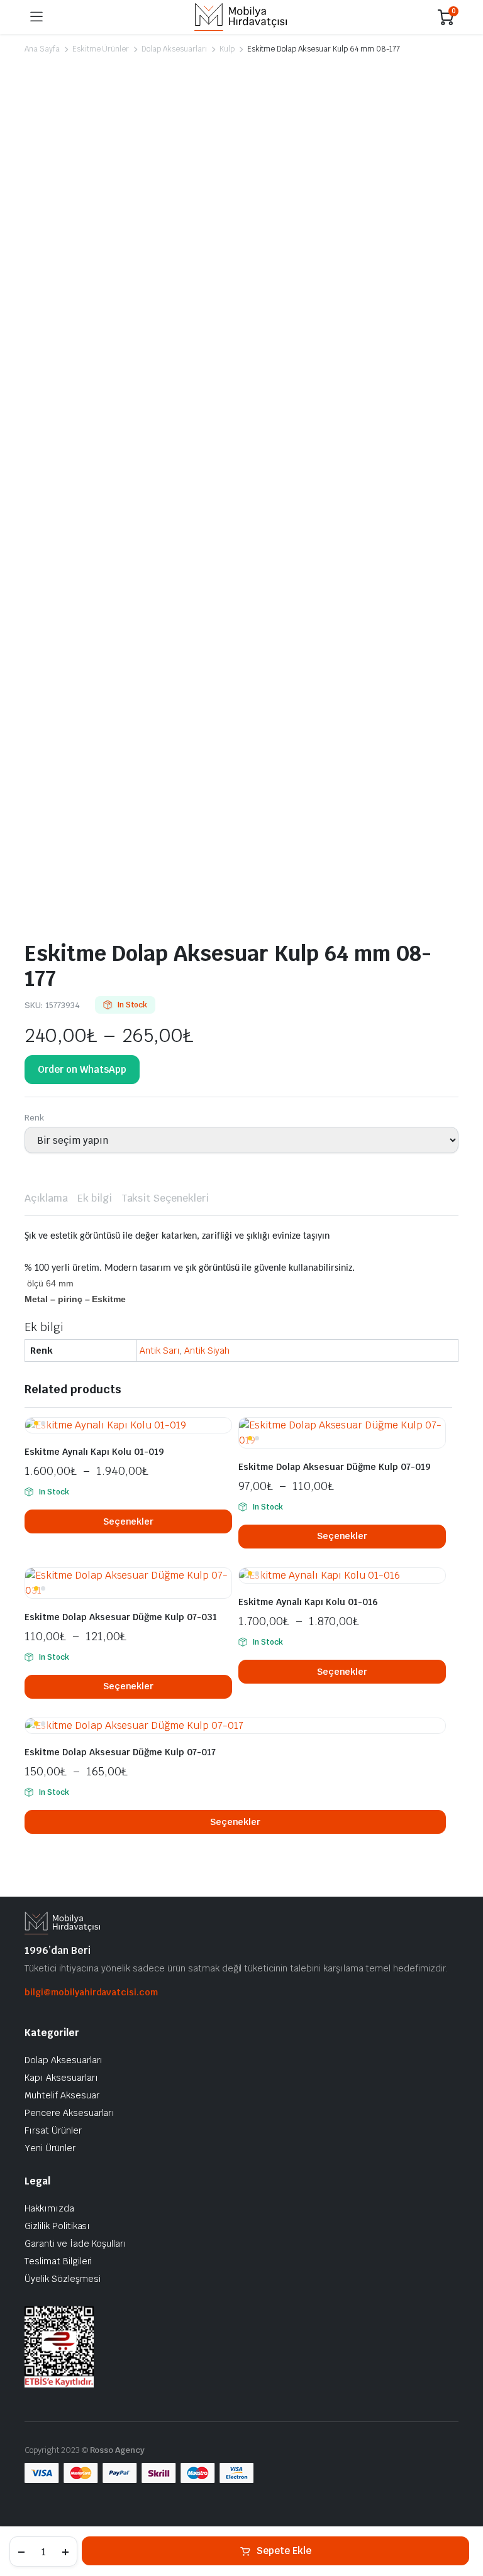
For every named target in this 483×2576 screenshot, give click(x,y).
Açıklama (46, 1198)
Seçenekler (129, 1521)
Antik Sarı (160, 1351)
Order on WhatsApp (82, 1069)
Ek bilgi (95, 1198)
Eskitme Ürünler (101, 49)
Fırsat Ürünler (53, 2130)
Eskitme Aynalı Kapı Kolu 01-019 (94, 1452)
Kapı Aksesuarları (61, 2078)
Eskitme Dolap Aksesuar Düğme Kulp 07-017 (120, 1752)
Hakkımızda (49, 2208)
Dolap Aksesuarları (174, 49)
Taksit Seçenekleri (165, 1198)
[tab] (46, 1198)
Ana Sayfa (42, 49)
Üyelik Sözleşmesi (63, 2279)
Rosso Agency (118, 2450)
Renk (34, 1118)
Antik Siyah (207, 1351)
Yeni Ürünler (50, 2148)
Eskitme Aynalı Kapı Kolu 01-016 (308, 1602)
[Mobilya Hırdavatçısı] (241, 17)
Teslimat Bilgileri (58, 2261)
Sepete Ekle (284, 2551)
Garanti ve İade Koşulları (75, 2244)
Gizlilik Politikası (57, 2226)
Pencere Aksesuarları (69, 2113)
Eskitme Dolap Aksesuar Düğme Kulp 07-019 (335, 1467)
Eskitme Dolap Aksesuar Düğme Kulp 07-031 (121, 1617)
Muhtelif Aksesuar (62, 2095)
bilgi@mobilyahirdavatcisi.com (91, 1992)
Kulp (227, 49)
